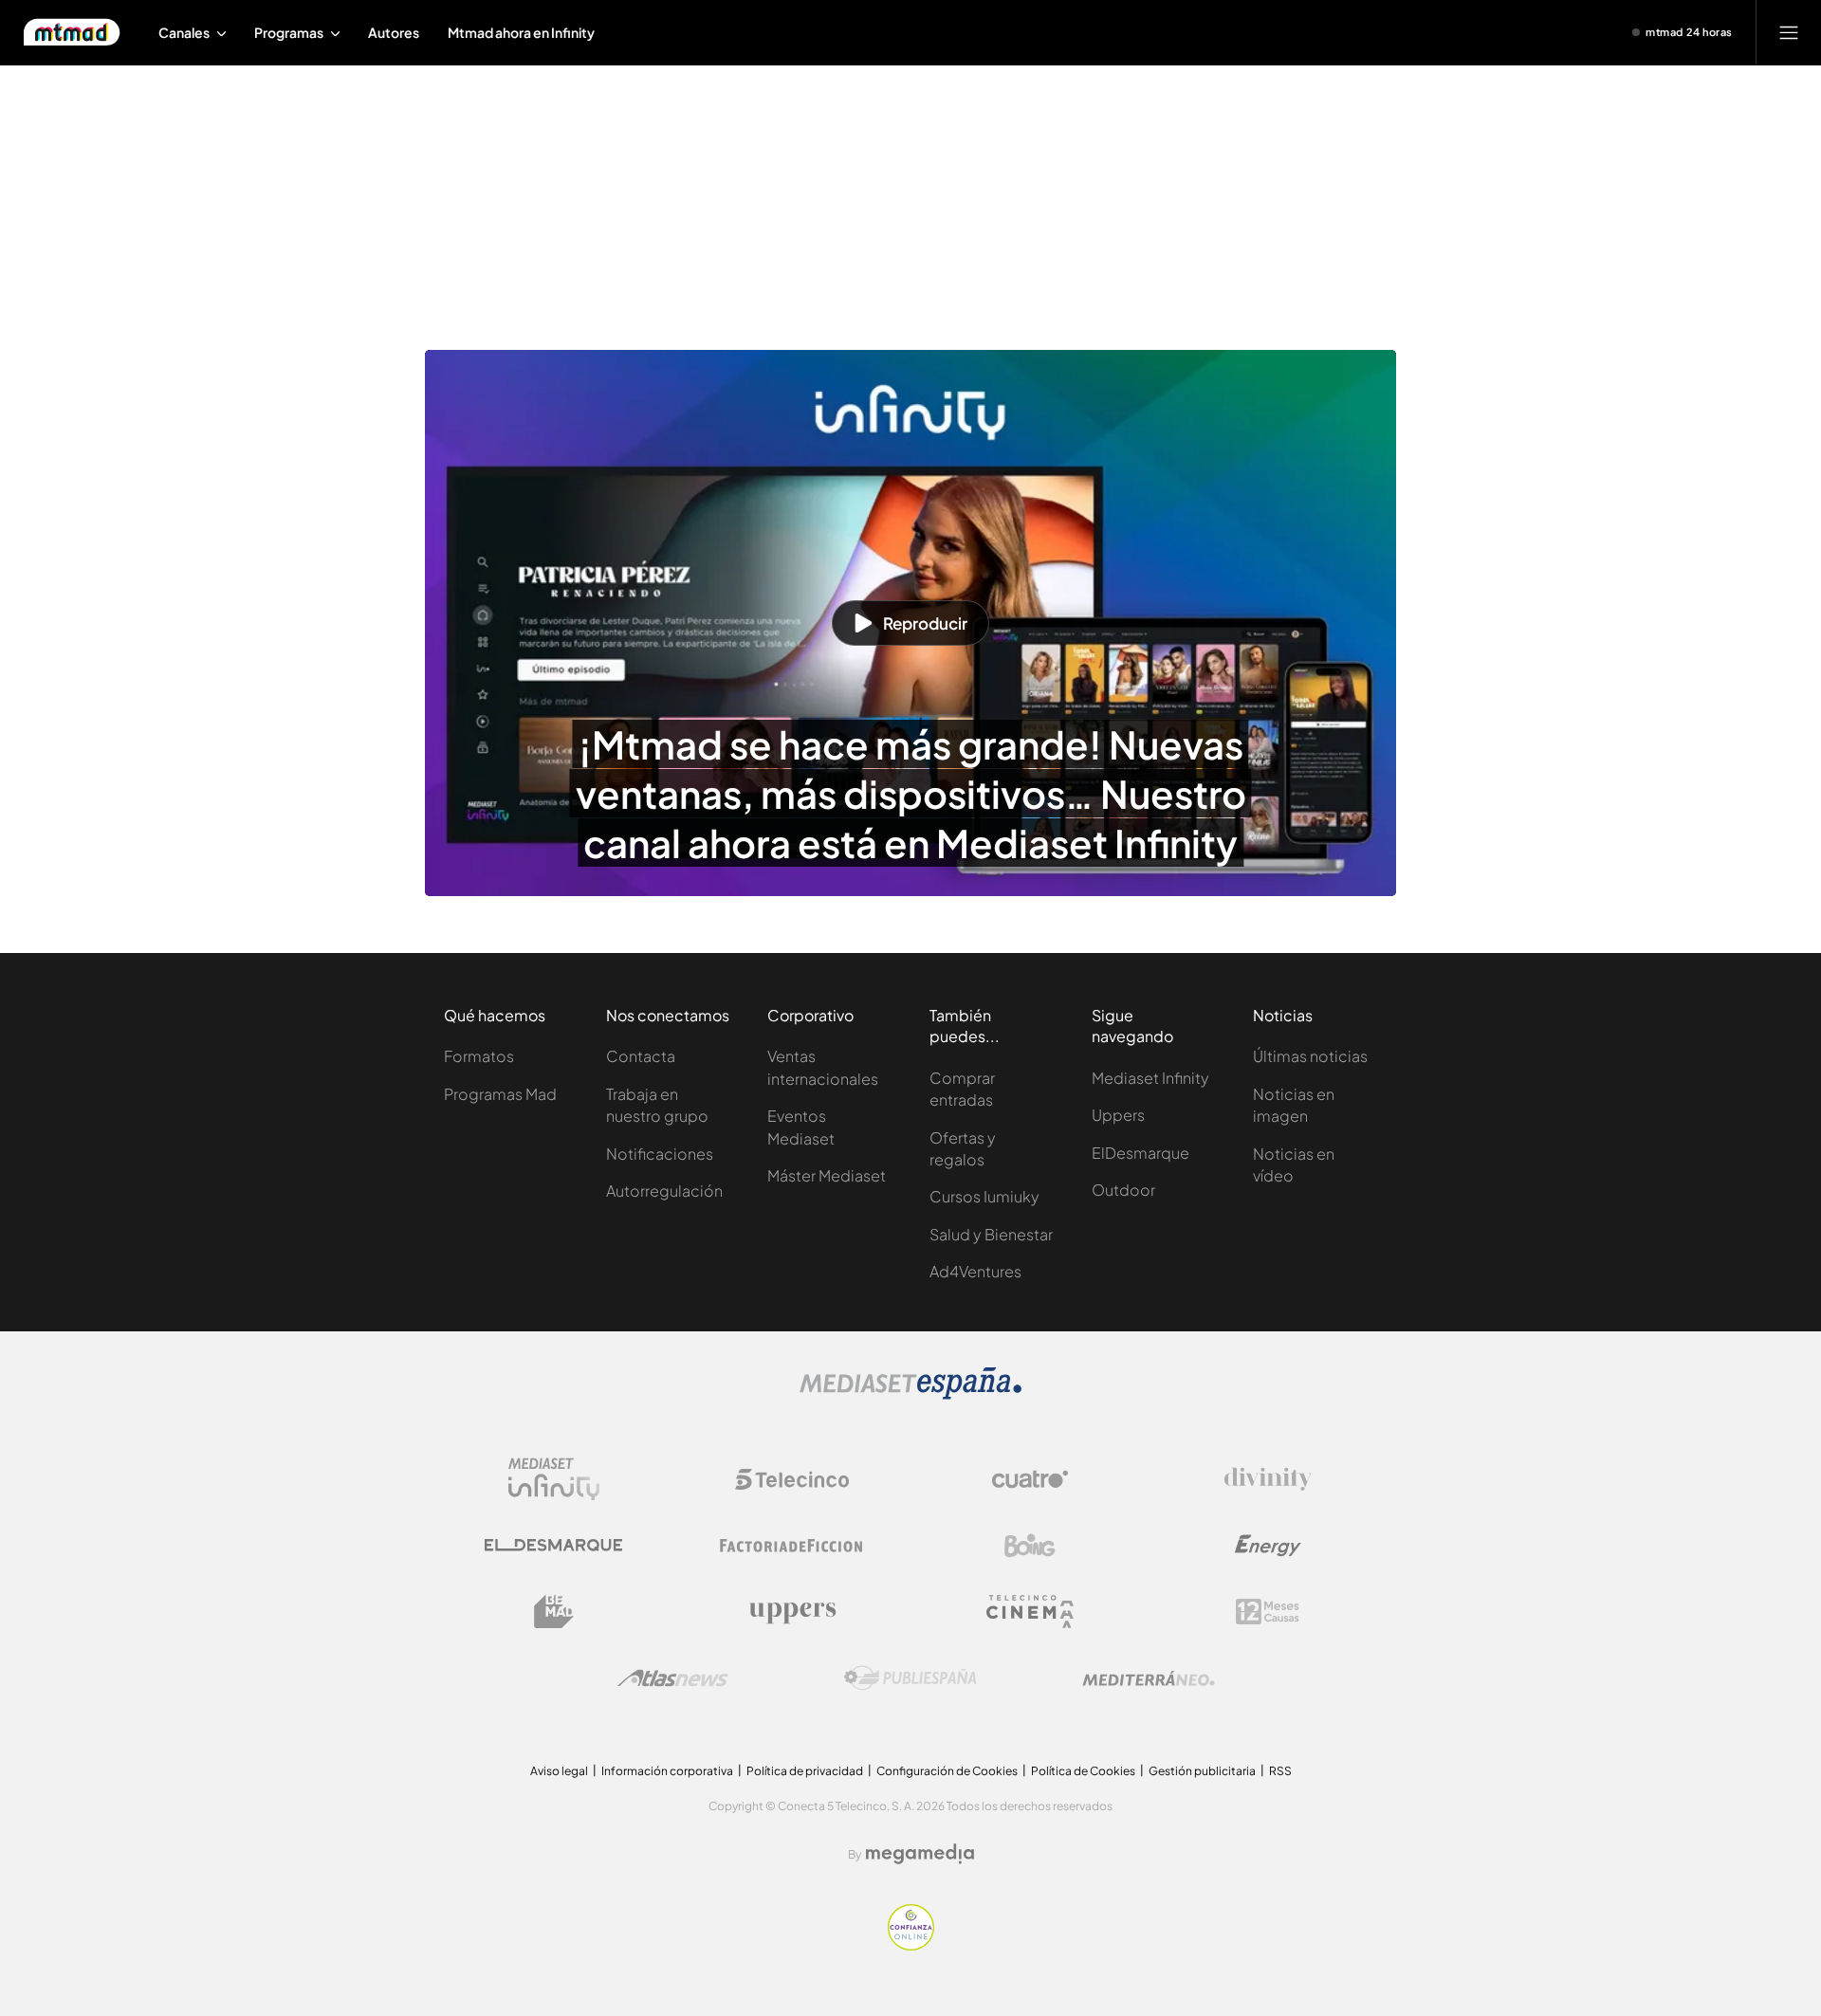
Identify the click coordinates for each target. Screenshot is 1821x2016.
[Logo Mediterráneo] (1149, 1678)
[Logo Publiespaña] (910, 1678)
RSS (1280, 1771)
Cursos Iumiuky (984, 1196)
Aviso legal (559, 1771)
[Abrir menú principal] (1789, 32)
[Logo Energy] (1268, 1546)
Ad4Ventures (975, 1271)
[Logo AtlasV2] (673, 1678)
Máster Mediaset (827, 1175)
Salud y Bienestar (991, 1234)
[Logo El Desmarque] (553, 1545)
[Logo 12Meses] (1268, 1612)
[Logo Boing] (1030, 1546)
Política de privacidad (805, 1771)
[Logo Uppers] (792, 1612)
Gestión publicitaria (1202, 1771)
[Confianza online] (911, 1945)
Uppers (1118, 1115)
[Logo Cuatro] (1030, 1479)
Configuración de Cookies (947, 1771)
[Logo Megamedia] (920, 1854)
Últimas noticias (1310, 1056)
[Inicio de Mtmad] (72, 32)
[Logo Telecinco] (792, 1479)
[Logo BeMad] (554, 1612)
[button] (910, 623)
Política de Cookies (1083, 1771)
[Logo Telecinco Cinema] (1030, 1612)
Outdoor (1123, 1190)
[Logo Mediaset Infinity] (554, 1479)
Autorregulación (664, 1191)
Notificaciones (660, 1154)
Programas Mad (500, 1094)
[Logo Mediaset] (910, 1394)
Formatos (479, 1056)
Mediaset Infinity (1150, 1078)
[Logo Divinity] (1268, 1479)
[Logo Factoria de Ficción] (792, 1546)
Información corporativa (667, 1771)
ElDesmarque (1140, 1153)
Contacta (641, 1056)
